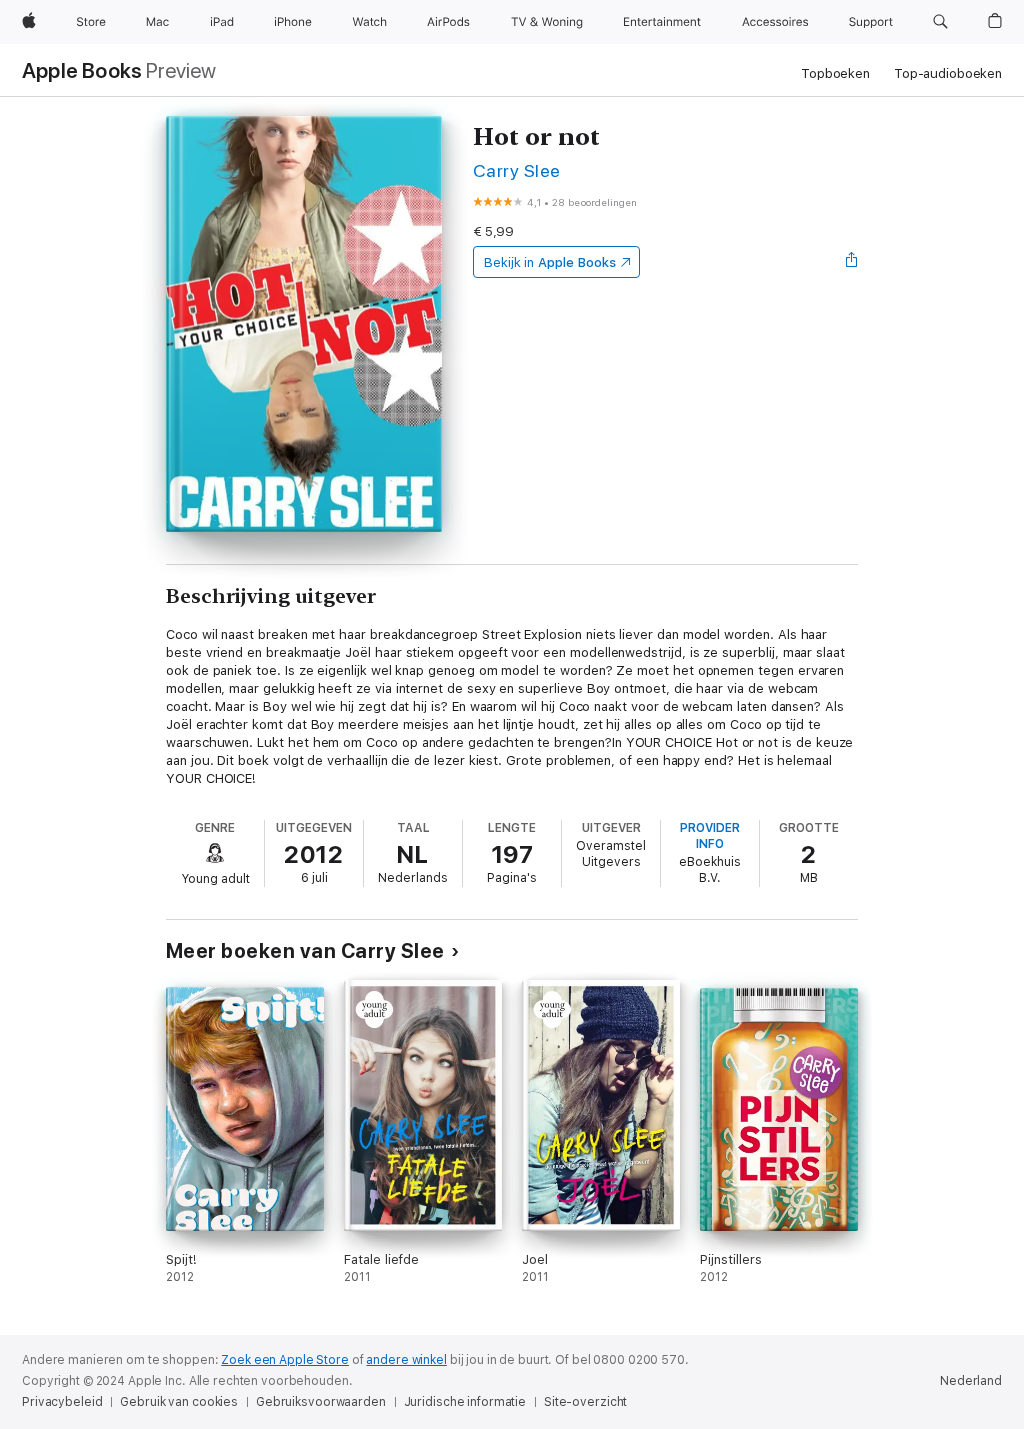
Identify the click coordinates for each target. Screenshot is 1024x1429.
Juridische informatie (465, 1402)
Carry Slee (517, 170)
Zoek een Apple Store (285, 1360)
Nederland (971, 1381)
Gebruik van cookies (179, 1402)
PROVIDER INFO (710, 836)
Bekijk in (550, 262)
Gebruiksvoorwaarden (321, 1402)
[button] (940, 22)
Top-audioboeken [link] (948, 73)
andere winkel (406, 1360)
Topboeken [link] (835, 73)
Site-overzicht (585, 1402)
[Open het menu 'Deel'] (852, 262)
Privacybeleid (62, 1402)
